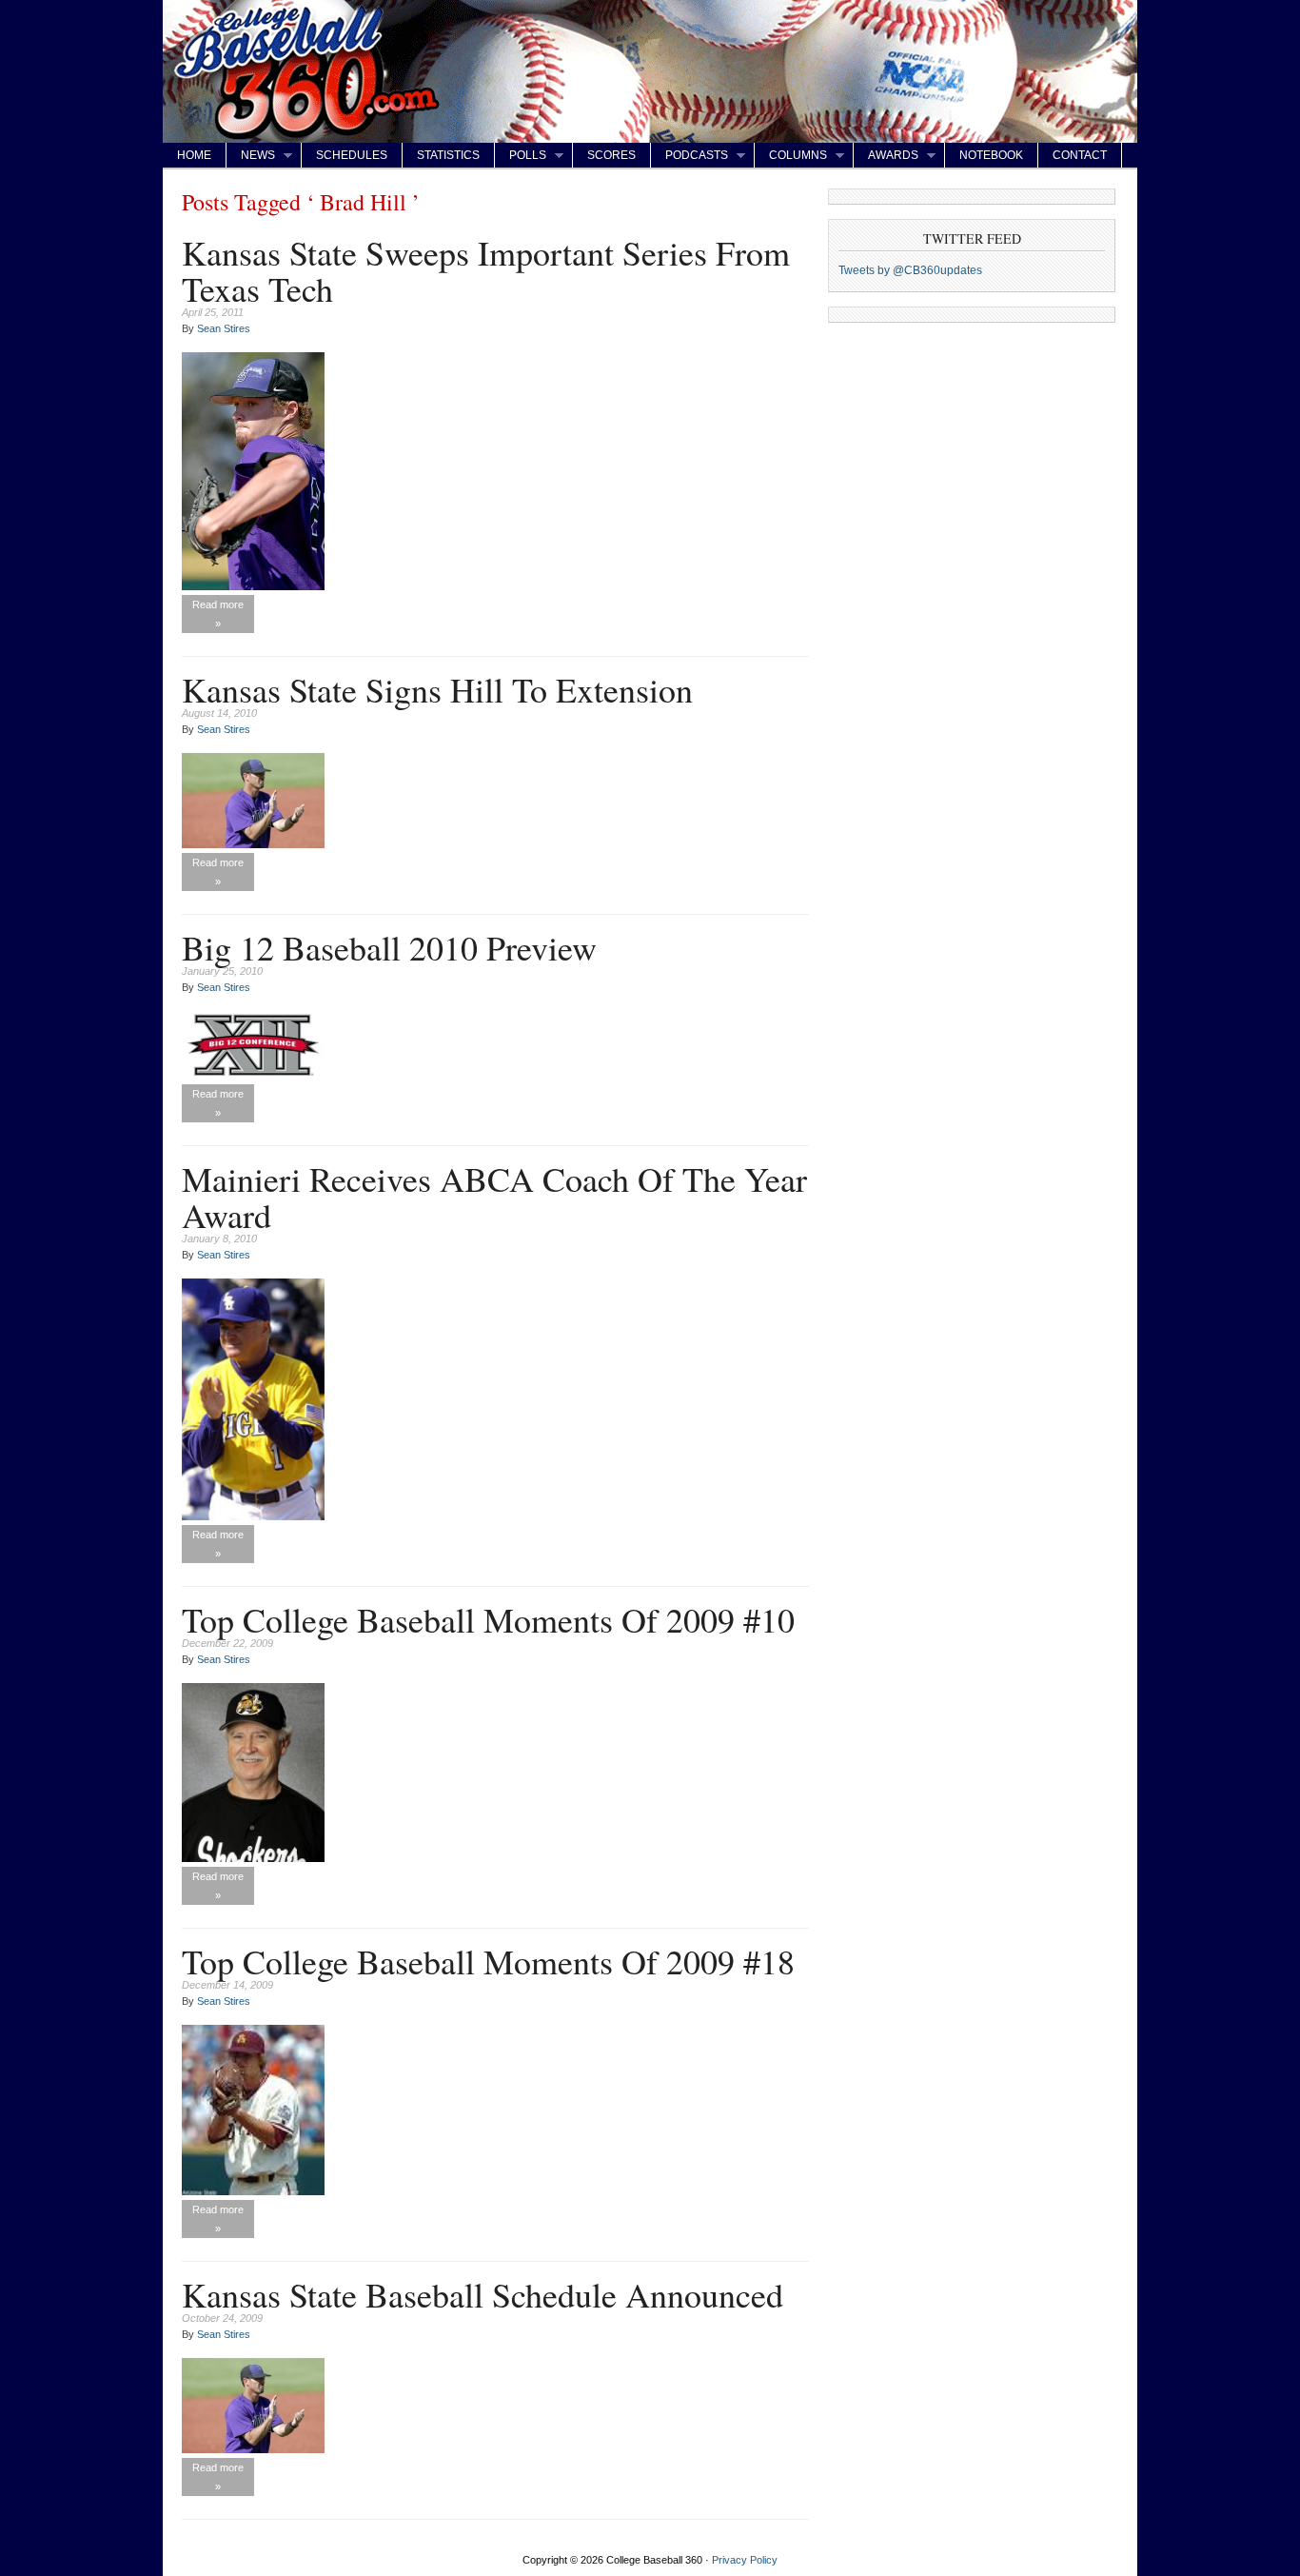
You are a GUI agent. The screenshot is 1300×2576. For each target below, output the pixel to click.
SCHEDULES (352, 155)
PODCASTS (689, 156)
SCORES (611, 155)
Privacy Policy (745, 2560)
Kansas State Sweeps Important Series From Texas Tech (486, 270)
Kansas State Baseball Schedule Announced (483, 2294)
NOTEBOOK (991, 155)
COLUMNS (791, 156)
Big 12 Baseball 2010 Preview (389, 947)
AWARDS (886, 156)
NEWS (251, 156)
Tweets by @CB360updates (910, 270)
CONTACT (1080, 155)
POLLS (521, 156)
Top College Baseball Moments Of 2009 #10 (488, 1619)
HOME (194, 155)
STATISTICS (448, 155)
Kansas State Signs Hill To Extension (437, 689)
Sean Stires (224, 328)
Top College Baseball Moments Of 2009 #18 (488, 1961)
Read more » (218, 614)
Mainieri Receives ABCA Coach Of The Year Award (494, 1197)
